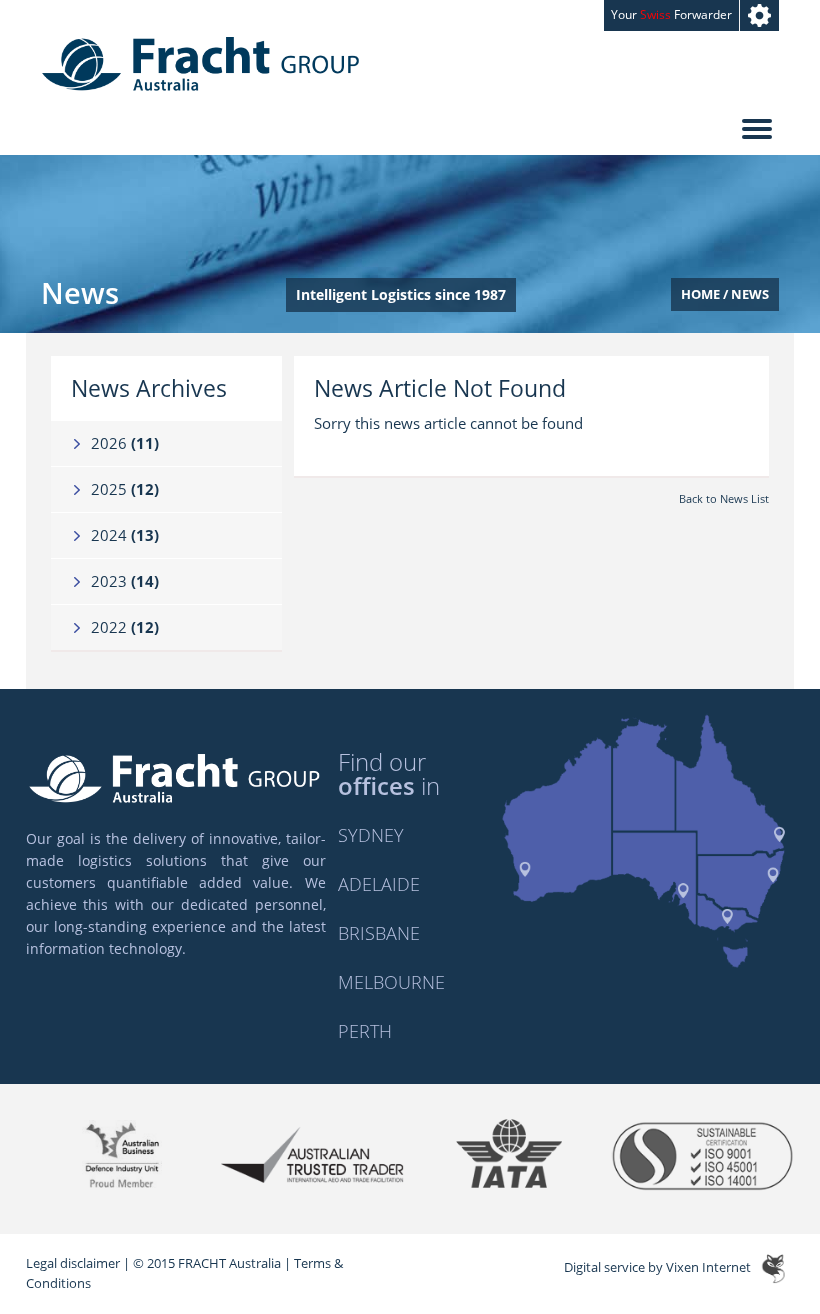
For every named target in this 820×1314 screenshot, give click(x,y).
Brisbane (379, 933)
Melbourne (391, 982)
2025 (125, 489)
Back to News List (724, 498)
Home (700, 294)
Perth (365, 1031)
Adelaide (379, 884)
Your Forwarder (671, 14)
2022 (125, 627)
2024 (125, 535)
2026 (125, 443)
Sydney (371, 835)
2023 (125, 581)
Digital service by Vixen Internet (657, 1268)
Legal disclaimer (73, 1263)
